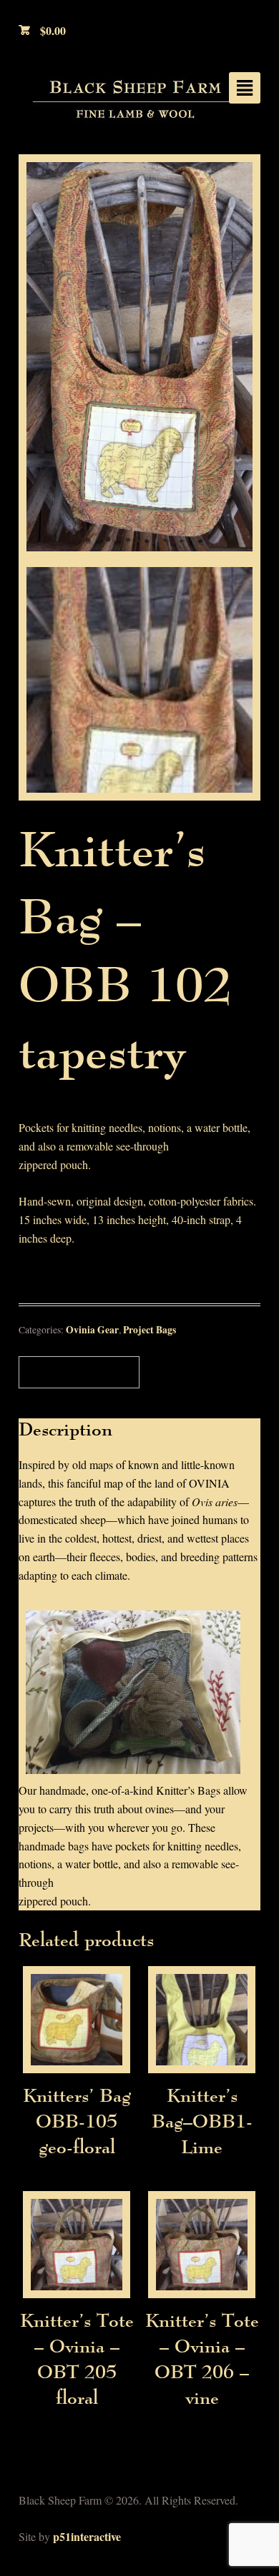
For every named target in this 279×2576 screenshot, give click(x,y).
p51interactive (87, 2536)
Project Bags (150, 1330)
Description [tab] (76, 1372)
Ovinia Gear (92, 1330)
